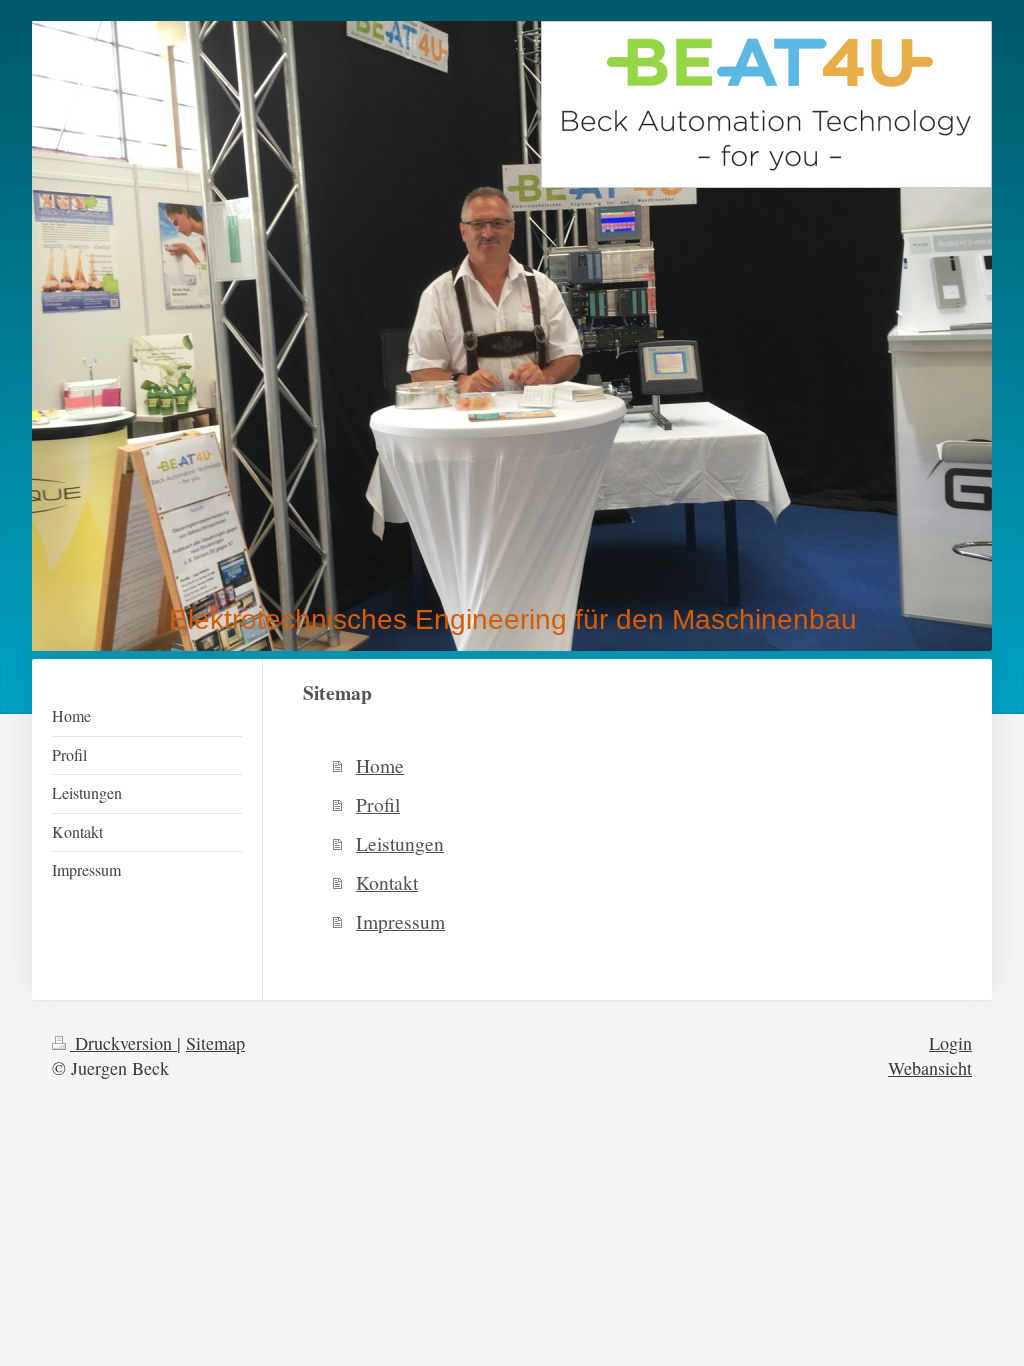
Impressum (400, 921)
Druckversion (123, 1043)
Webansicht (930, 1068)
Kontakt (387, 882)
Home (380, 765)
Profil (378, 804)
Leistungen (400, 843)
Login (950, 1043)
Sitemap (215, 1043)
